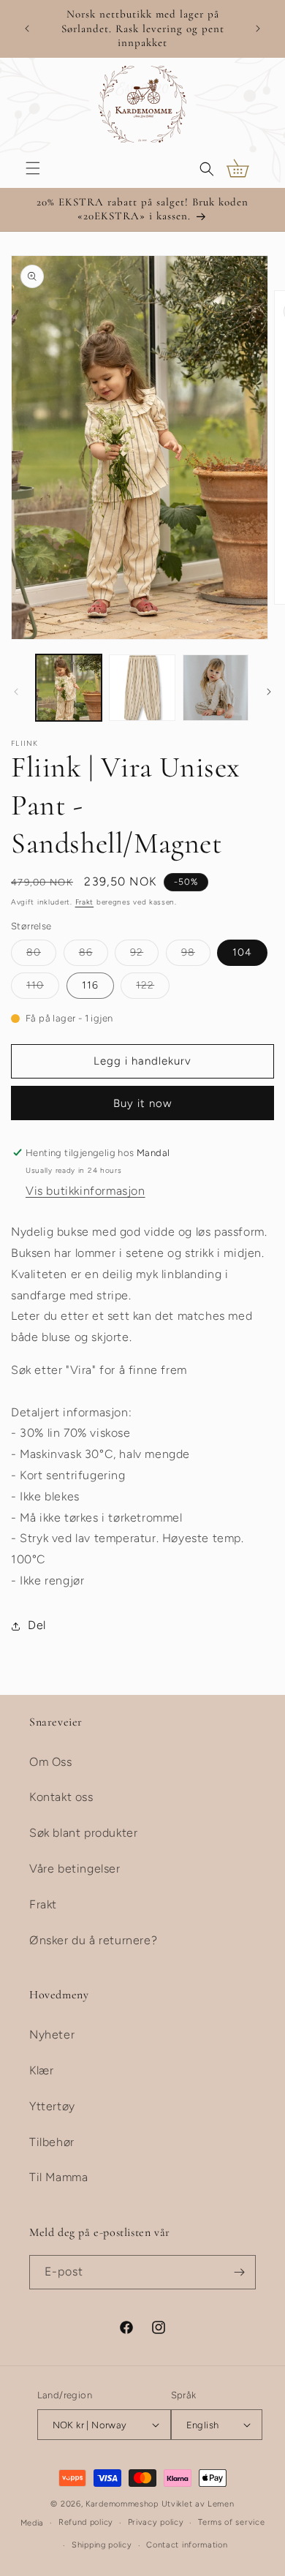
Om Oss (51, 1762)
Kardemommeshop (122, 2504)
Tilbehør (52, 2142)
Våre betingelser (75, 1869)
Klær (41, 2070)
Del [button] (37, 1625)
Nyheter (52, 2035)
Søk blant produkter (83, 1833)
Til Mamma (58, 2177)
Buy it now (142, 1103)
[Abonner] (239, 2272)
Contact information (187, 2545)
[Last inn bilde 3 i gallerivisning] (216, 687)
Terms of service (231, 2522)
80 (41, 956)
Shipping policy (102, 2545)
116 (90, 985)
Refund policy (86, 2522)
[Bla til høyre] (269, 692)
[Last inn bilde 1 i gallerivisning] (69, 687)
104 (242, 952)
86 (94, 956)
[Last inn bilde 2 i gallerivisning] (142, 687)
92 (144, 956)
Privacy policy (156, 2522)
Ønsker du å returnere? (93, 1940)
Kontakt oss (61, 1797)
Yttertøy (52, 2106)
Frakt (85, 902)
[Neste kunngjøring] (258, 29)
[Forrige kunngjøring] (27, 29)
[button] (33, 168)
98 (196, 956)
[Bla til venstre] (16, 692)
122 (153, 989)
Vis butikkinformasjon (85, 1191)
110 (43, 989)
